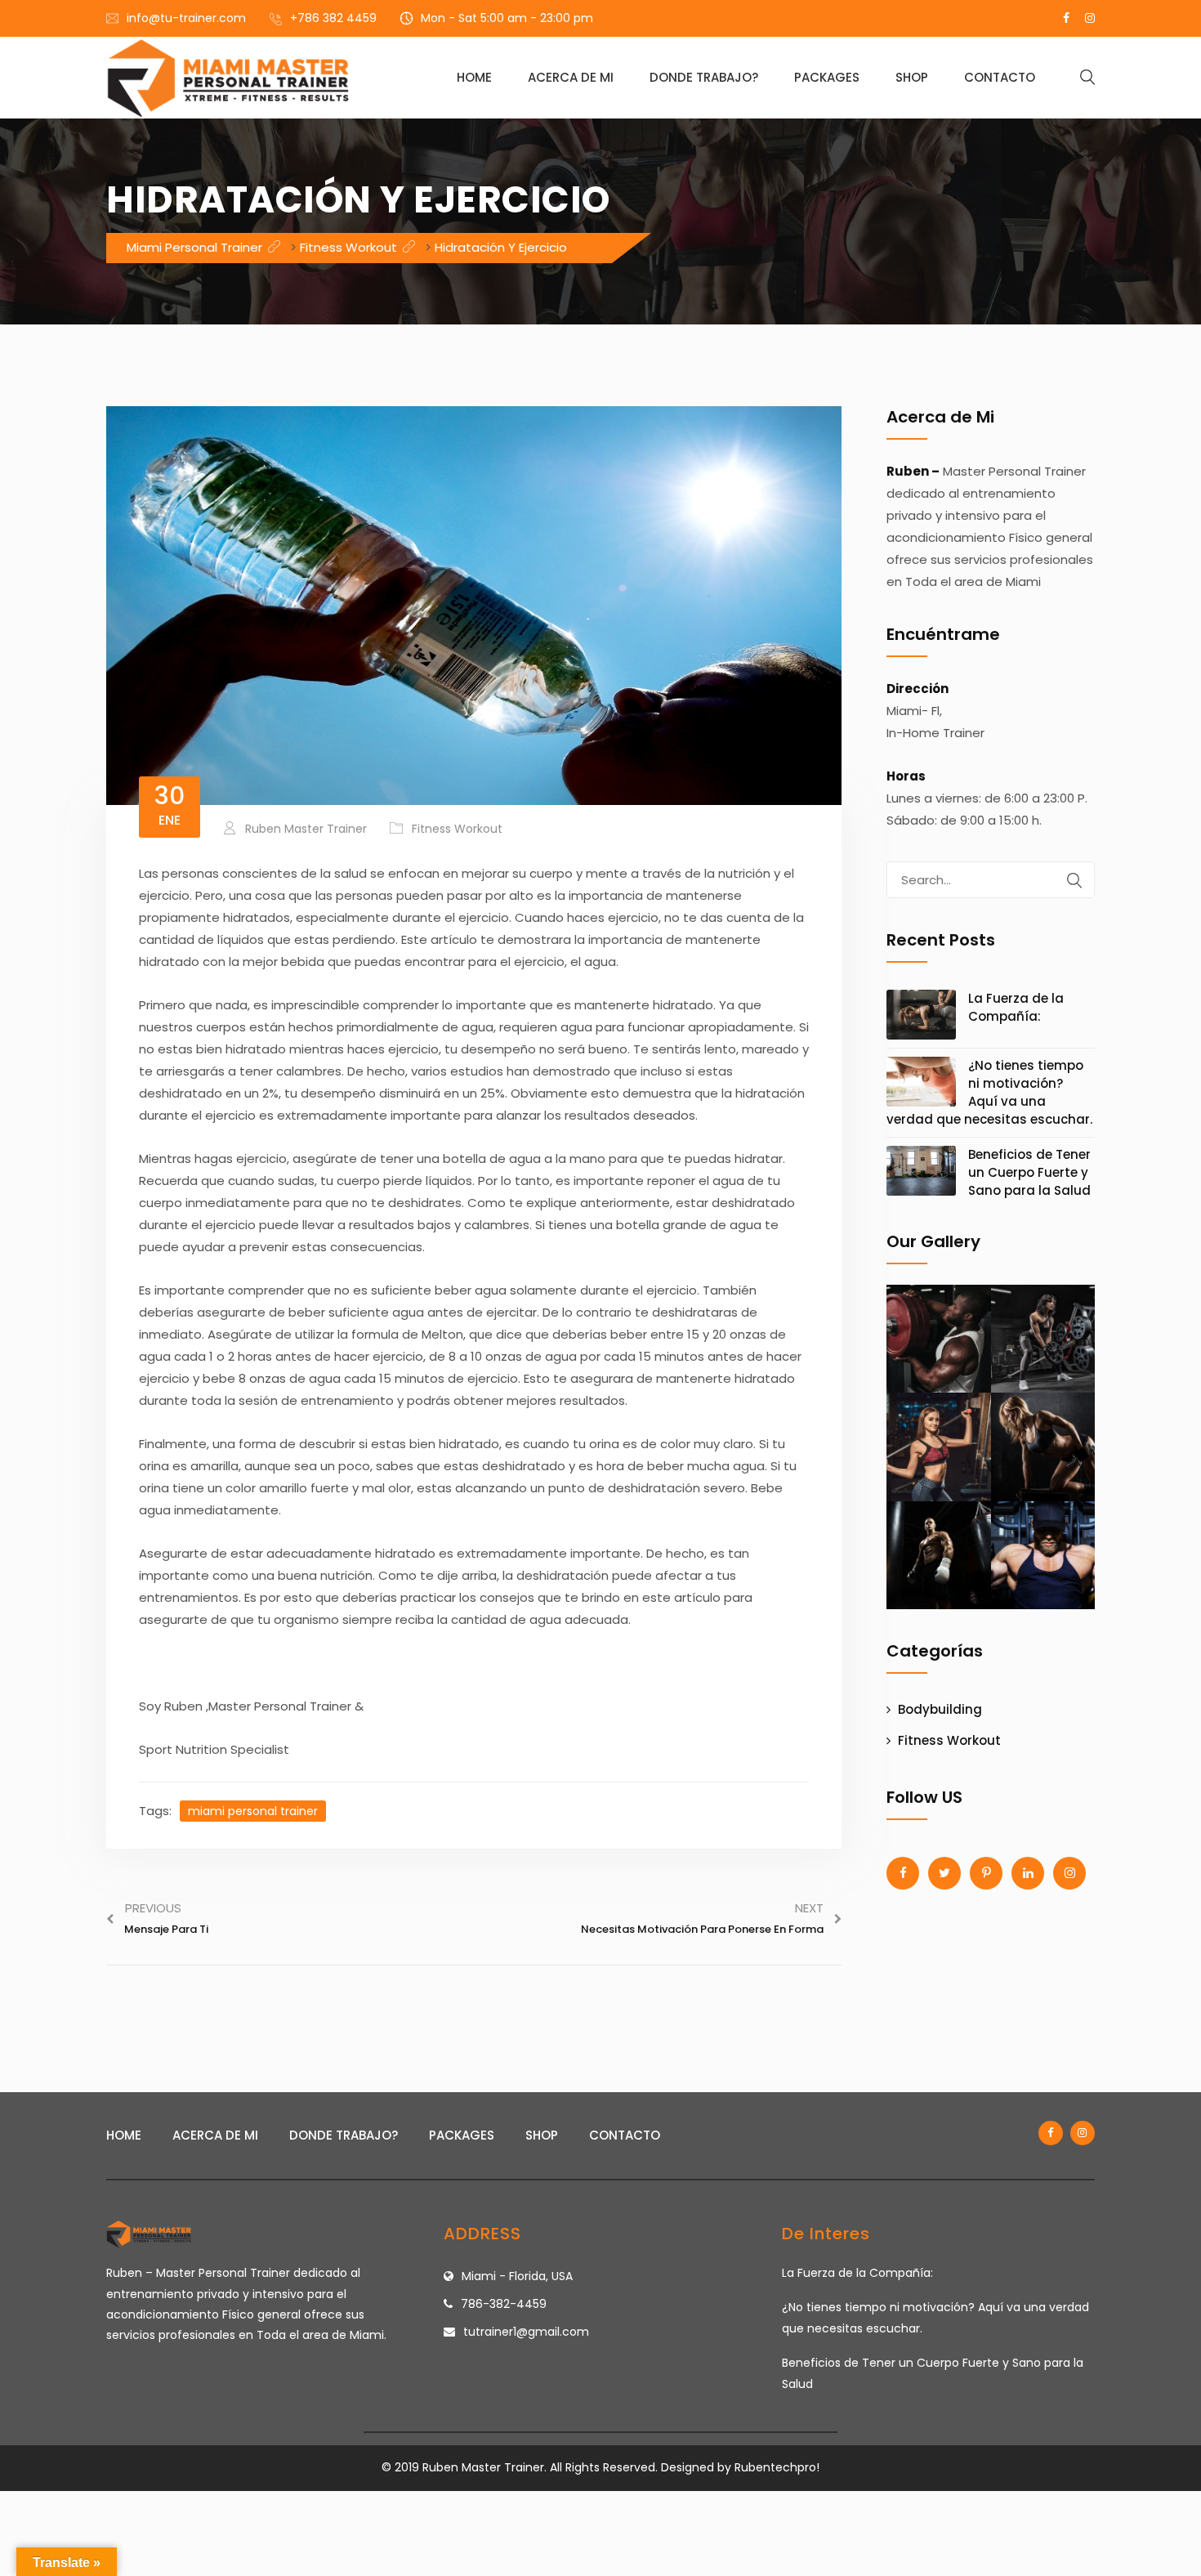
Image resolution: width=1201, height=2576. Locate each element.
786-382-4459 (504, 2304)
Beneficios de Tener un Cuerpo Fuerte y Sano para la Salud (1029, 1172)
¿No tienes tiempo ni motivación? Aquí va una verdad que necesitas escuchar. (989, 1092)
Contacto (1000, 77)
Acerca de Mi (571, 77)
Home (474, 77)
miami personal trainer (253, 1811)
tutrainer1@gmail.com (526, 2332)
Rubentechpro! (777, 2467)
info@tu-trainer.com (186, 18)
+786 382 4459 (333, 18)
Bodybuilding (940, 1709)
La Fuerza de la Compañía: (1016, 1007)
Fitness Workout (457, 829)
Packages (827, 77)
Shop (912, 77)
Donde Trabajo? (704, 77)
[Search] (1074, 880)
